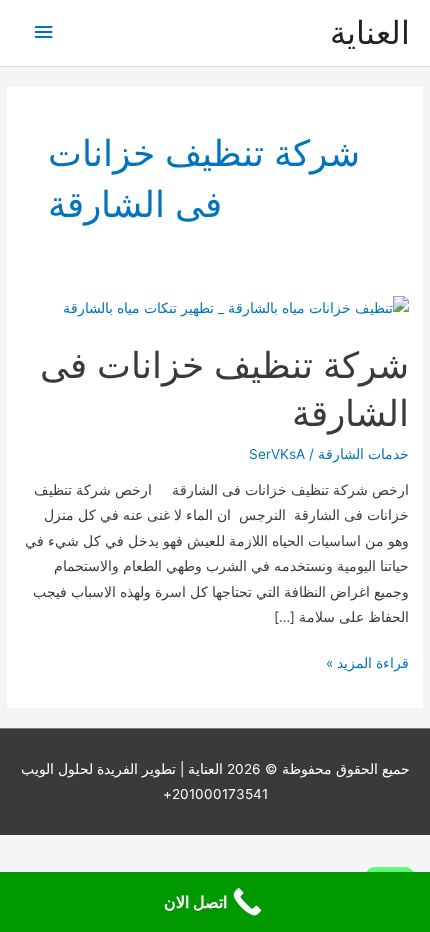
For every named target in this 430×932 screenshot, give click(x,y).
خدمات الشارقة (363, 454)
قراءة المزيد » (367, 665)
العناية (370, 32)
